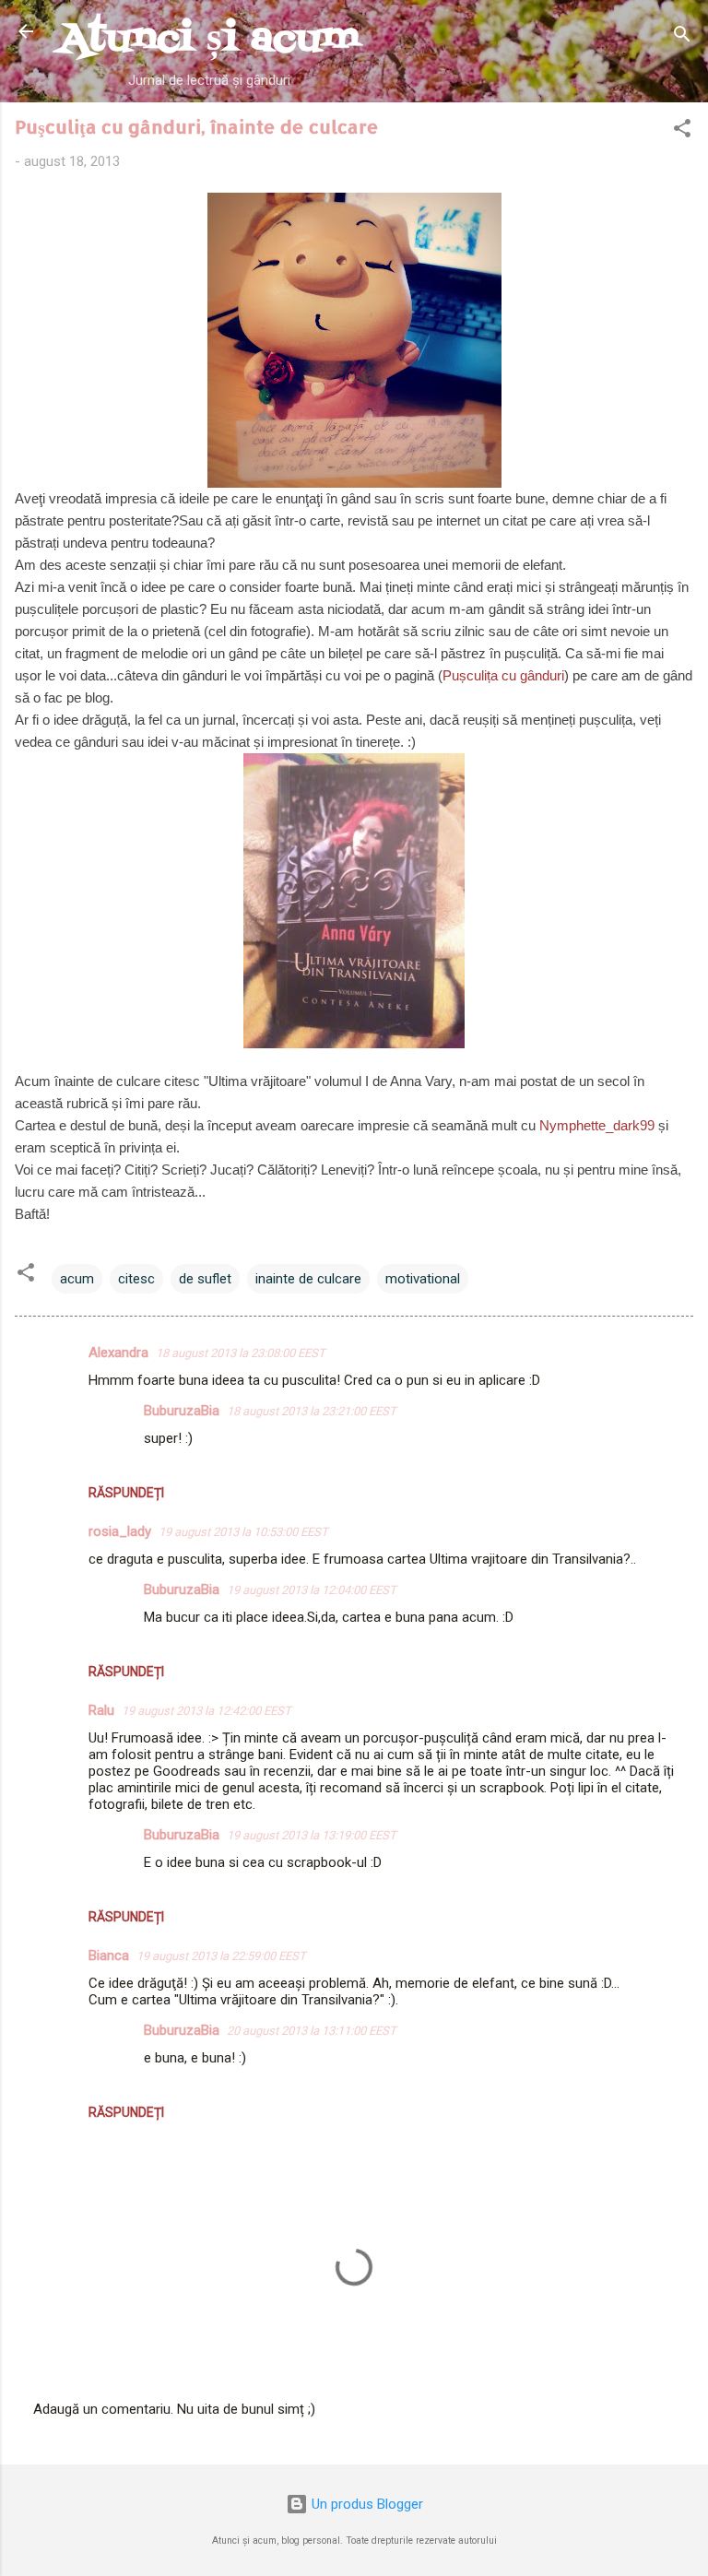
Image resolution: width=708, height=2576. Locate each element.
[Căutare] (682, 37)
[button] (682, 131)
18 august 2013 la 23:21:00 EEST (312, 1411)
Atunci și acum (209, 39)
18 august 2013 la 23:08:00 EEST (241, 1353)
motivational (423, 1279)
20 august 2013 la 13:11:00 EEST (312, 2031)
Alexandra (118, 1353)
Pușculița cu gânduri (503, 675)
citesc (136, 1279)
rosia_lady (120, 1531)
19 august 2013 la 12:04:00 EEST (312, 1590)
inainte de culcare (308, 1279)
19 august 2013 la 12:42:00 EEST (206, 1711)
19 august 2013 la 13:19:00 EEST (312, 1835)
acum (77, 1279)
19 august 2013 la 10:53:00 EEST (243, 1532)
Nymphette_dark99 (597, 1125)
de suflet (205, 1279)
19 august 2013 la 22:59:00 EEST (221, 1956)
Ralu (101, 1710)
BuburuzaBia (182, 1411)
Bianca (109, 1956)
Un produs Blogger (366, 2504)
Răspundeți (126, 1493)
